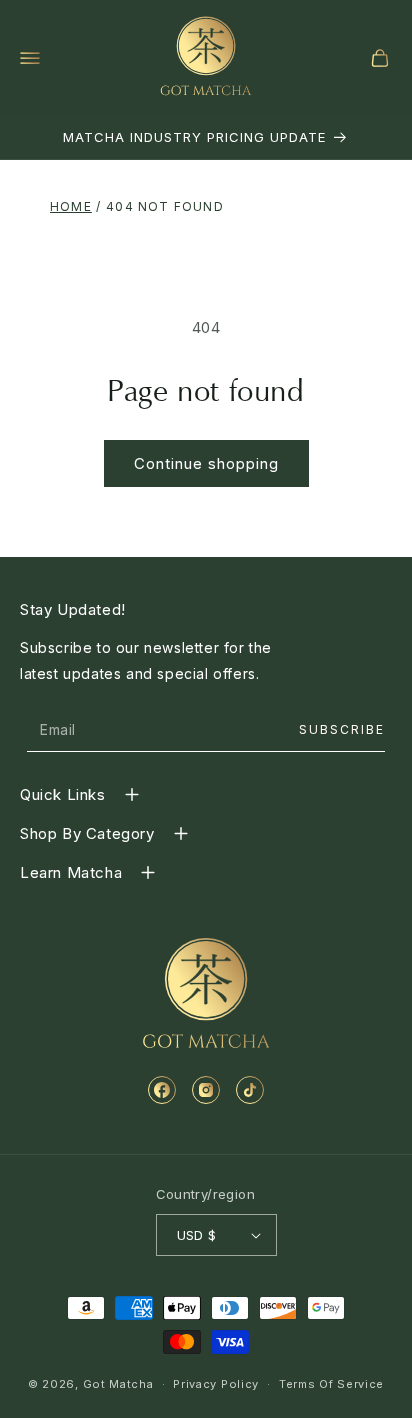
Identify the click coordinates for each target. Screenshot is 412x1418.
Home (71, 206)
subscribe (342, 729)
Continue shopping (206, 463)
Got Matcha (118, 1384)
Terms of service (331, 1384)
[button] (30, 58)
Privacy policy (216, 1384)
